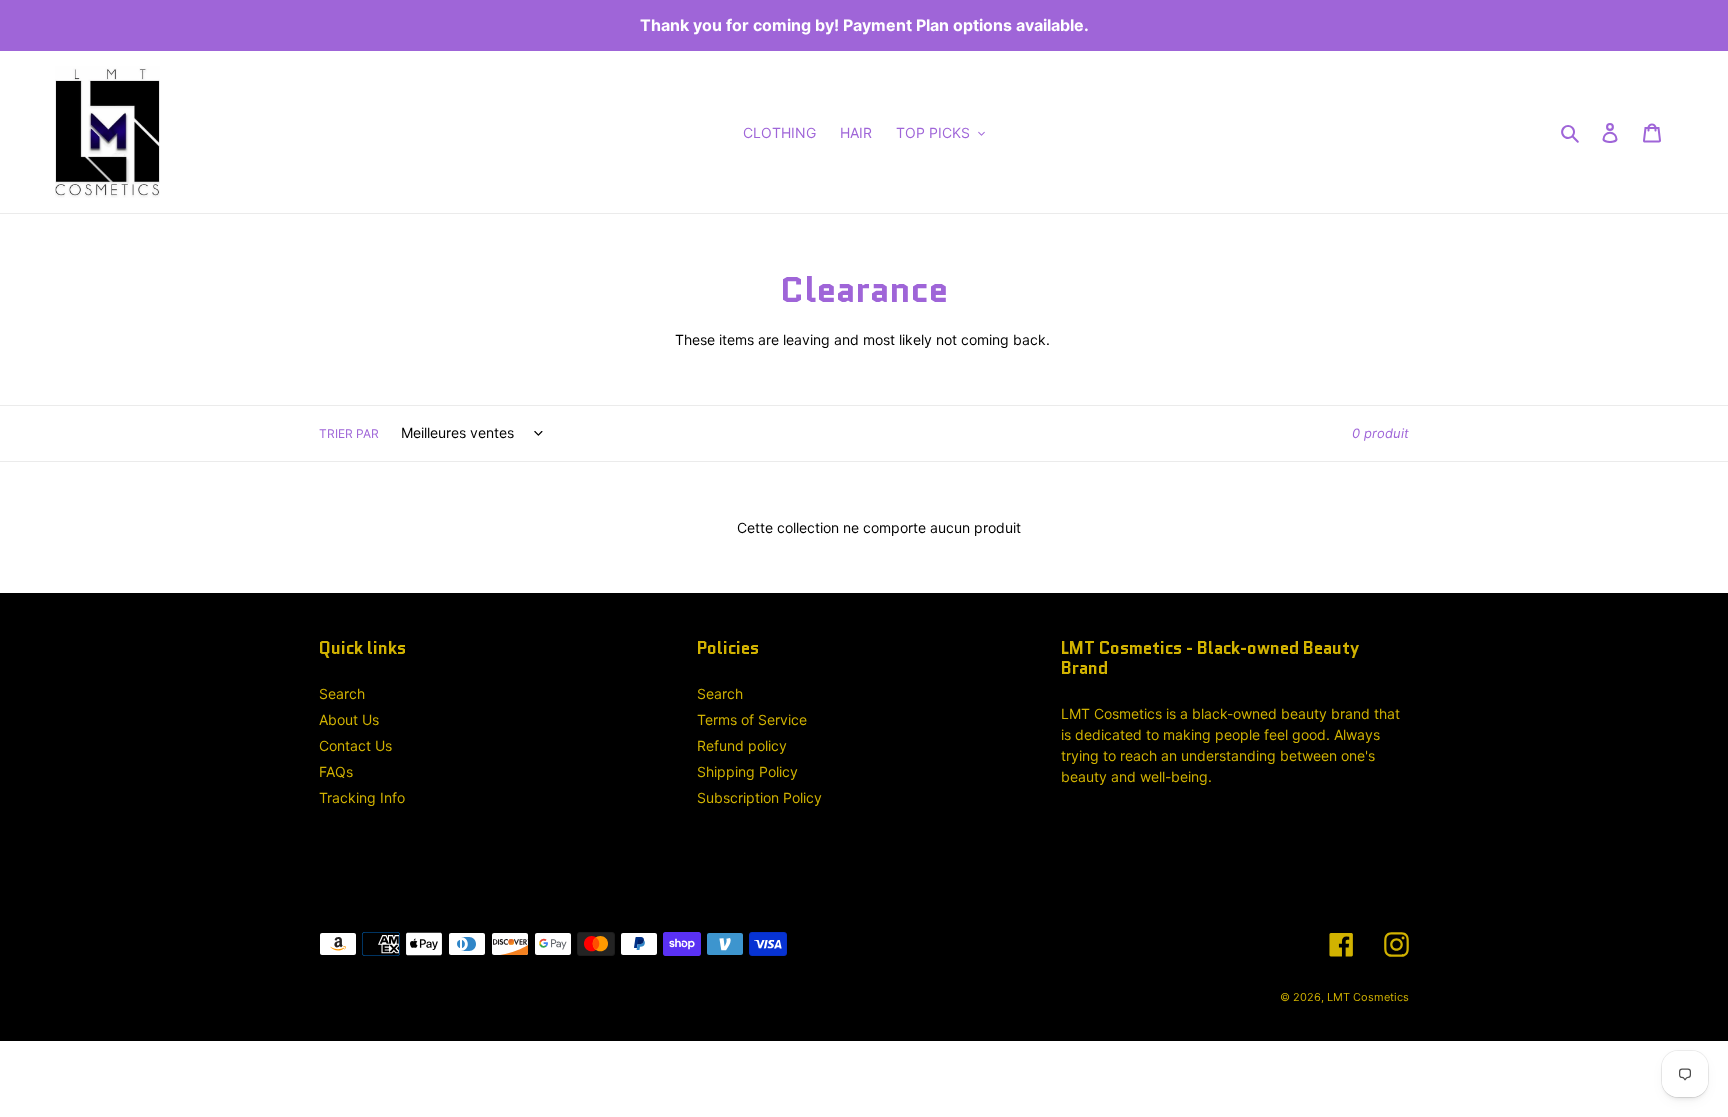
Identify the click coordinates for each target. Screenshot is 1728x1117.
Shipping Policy (747, 771)
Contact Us (355, 745)
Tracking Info (362, 797)
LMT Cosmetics (1368, 997)
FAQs (336, 771)
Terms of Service (752, 719)
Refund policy (742, 745)
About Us (349, 719)
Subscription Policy (759, 797)
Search (342, 693)
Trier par (349, 433)
